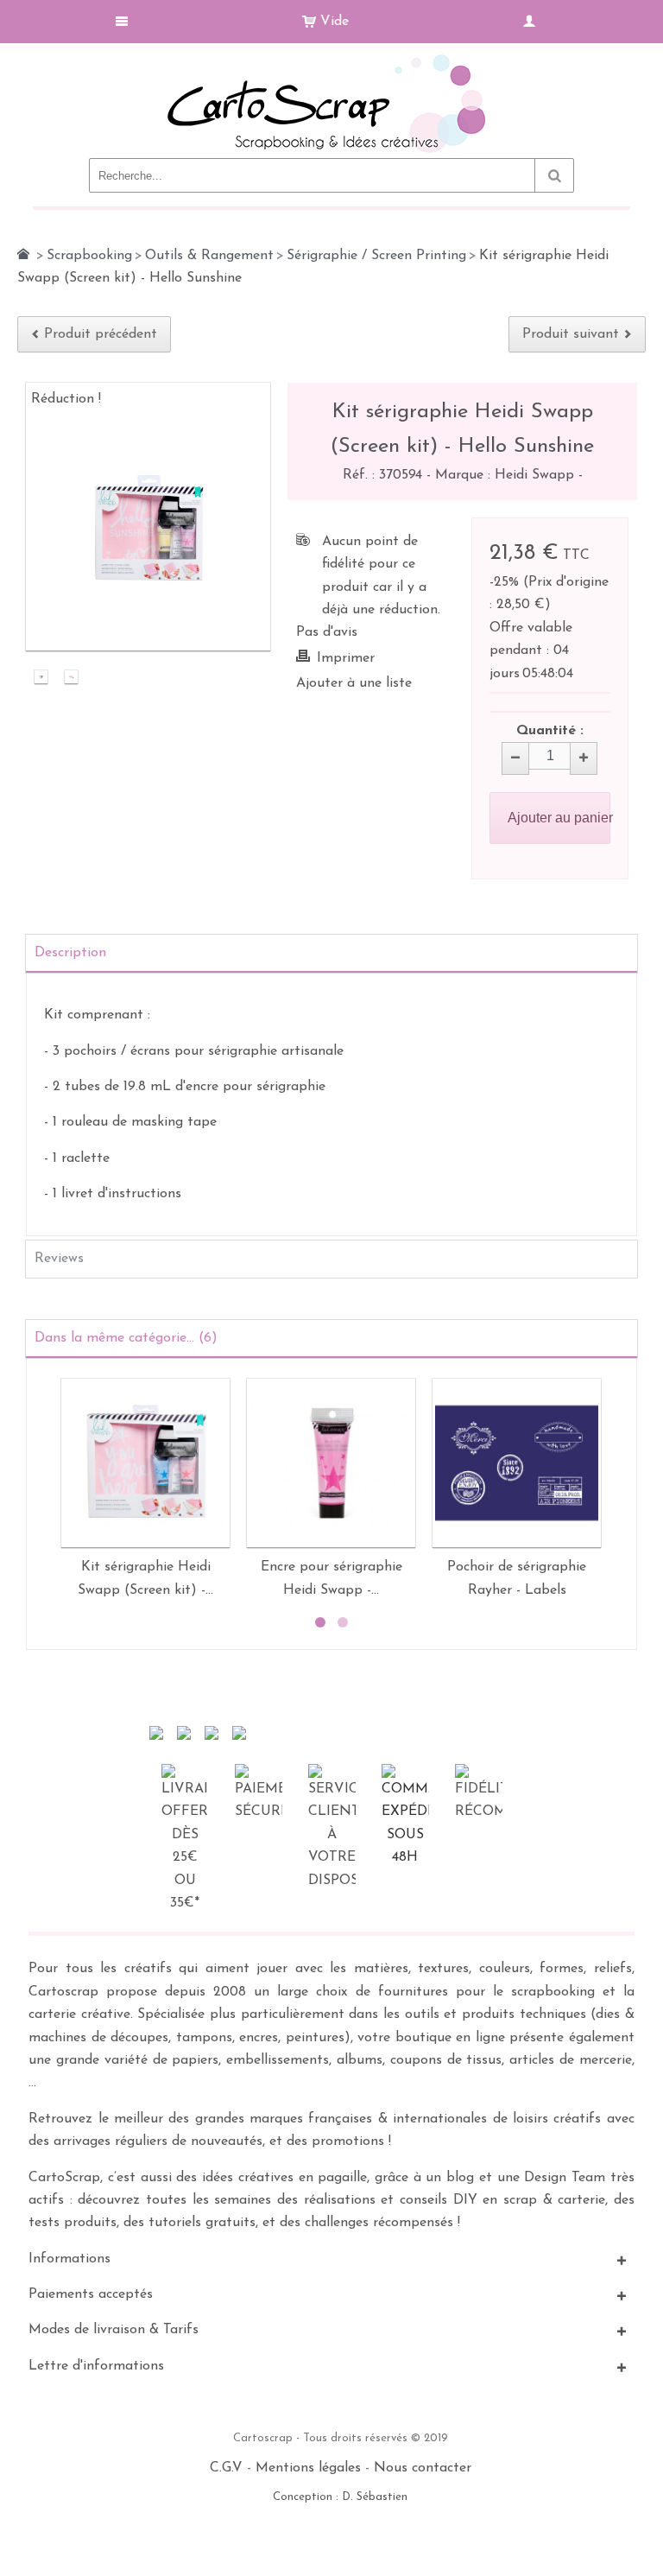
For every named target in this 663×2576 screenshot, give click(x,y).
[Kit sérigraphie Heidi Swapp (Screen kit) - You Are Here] (145, 1463)
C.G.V (226, 2468)
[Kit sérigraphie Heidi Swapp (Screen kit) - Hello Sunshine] (41, 679)
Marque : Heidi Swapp (507, 475)
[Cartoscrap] (331, 61)
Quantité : (550, 731)
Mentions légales (308, 2468)
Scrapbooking (89, 256)
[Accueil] (23, 254)
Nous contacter (423, 2468)
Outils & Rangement (209, 256)
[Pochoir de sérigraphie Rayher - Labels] (517, 1463)
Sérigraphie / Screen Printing (376, 256)
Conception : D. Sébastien (340, 2497)
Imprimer (346, 658)
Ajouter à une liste (354, 683)
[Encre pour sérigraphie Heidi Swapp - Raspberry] (331, 1463)
